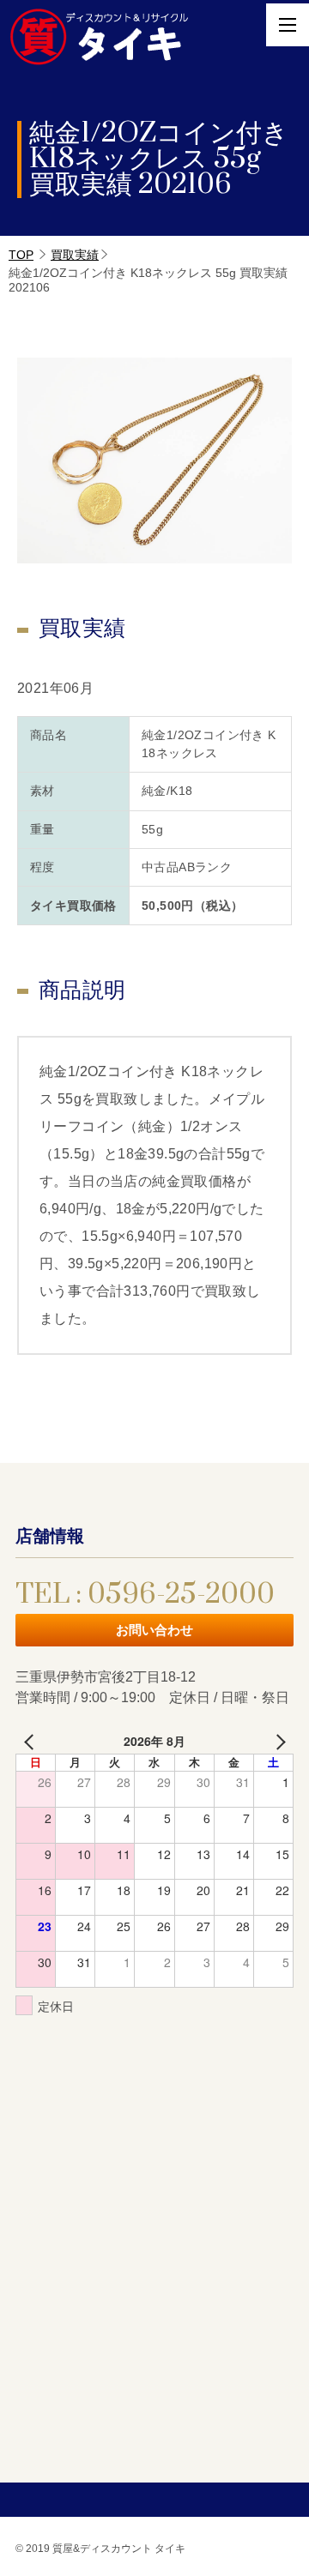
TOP (21, 255)
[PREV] (32, 1741)
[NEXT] (277, 1741)
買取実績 (75, 255)
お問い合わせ (154, 1630)
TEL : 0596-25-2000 (145, 1595)
